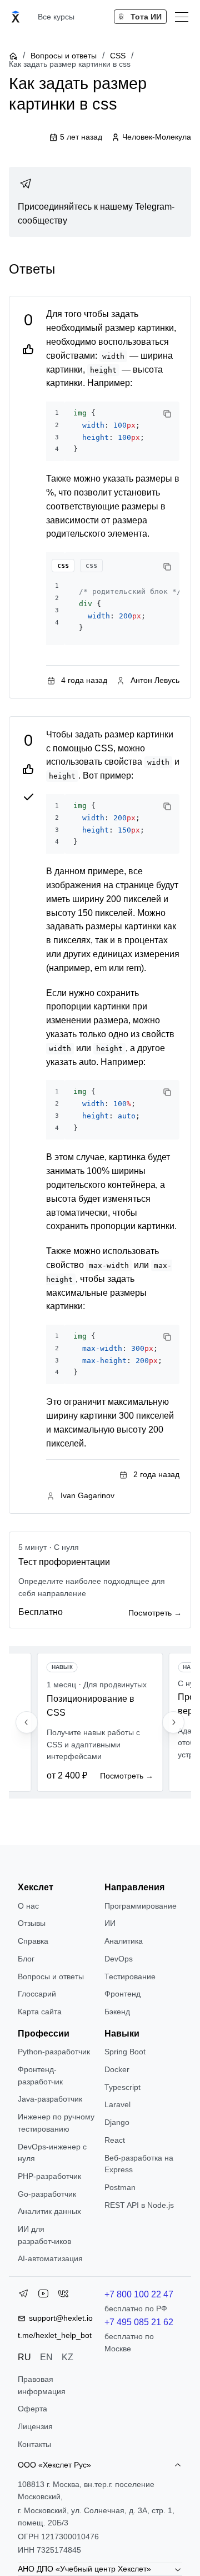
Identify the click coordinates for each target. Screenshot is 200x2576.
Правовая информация (42, 2385)
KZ (67, 2357)
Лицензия (35, 2426)
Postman (120, 2187)
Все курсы (56, 17)
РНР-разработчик (49, 2176)
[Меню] (182, 17)
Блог (26, 1959)
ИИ (110, 1923)
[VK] (63, 2296)
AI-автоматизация (50, 2258)
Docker (117, 2069)
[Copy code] (167, 414)
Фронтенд (122, 1994)
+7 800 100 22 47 (139, 2294)
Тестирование (130, 1976)
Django (117, 2122)
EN (46, 2357)
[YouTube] (43, 2296)
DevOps (119, 1959)
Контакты (34, 2444)
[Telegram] (23, 2296)
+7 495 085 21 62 (139, 2322)
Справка (33, 1941)
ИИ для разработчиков (44, 2235)
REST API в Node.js (139, 2205)
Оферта (32, 2409)
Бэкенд (117, 2012)
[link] (100, 202)
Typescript (122, 2087)
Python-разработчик (54, 2052)
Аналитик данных (49, 2211)
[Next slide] (173, 1722)
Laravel (117, 2104)
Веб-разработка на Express (139, 2164)
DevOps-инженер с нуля (52, 2153)
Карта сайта (40, 2012)
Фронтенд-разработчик (40, 2075)
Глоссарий (37, 1994)
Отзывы (32, 1923)
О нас (28, 1906)
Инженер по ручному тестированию (56, 2123)
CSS (118, 56)
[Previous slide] (27, 1722)
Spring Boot (125, 2052)
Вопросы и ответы (64, 56)
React (115, 2140)
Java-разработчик (50, 2099)
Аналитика (124, 1941)
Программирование (141, 1906)
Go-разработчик (47, 2194)
